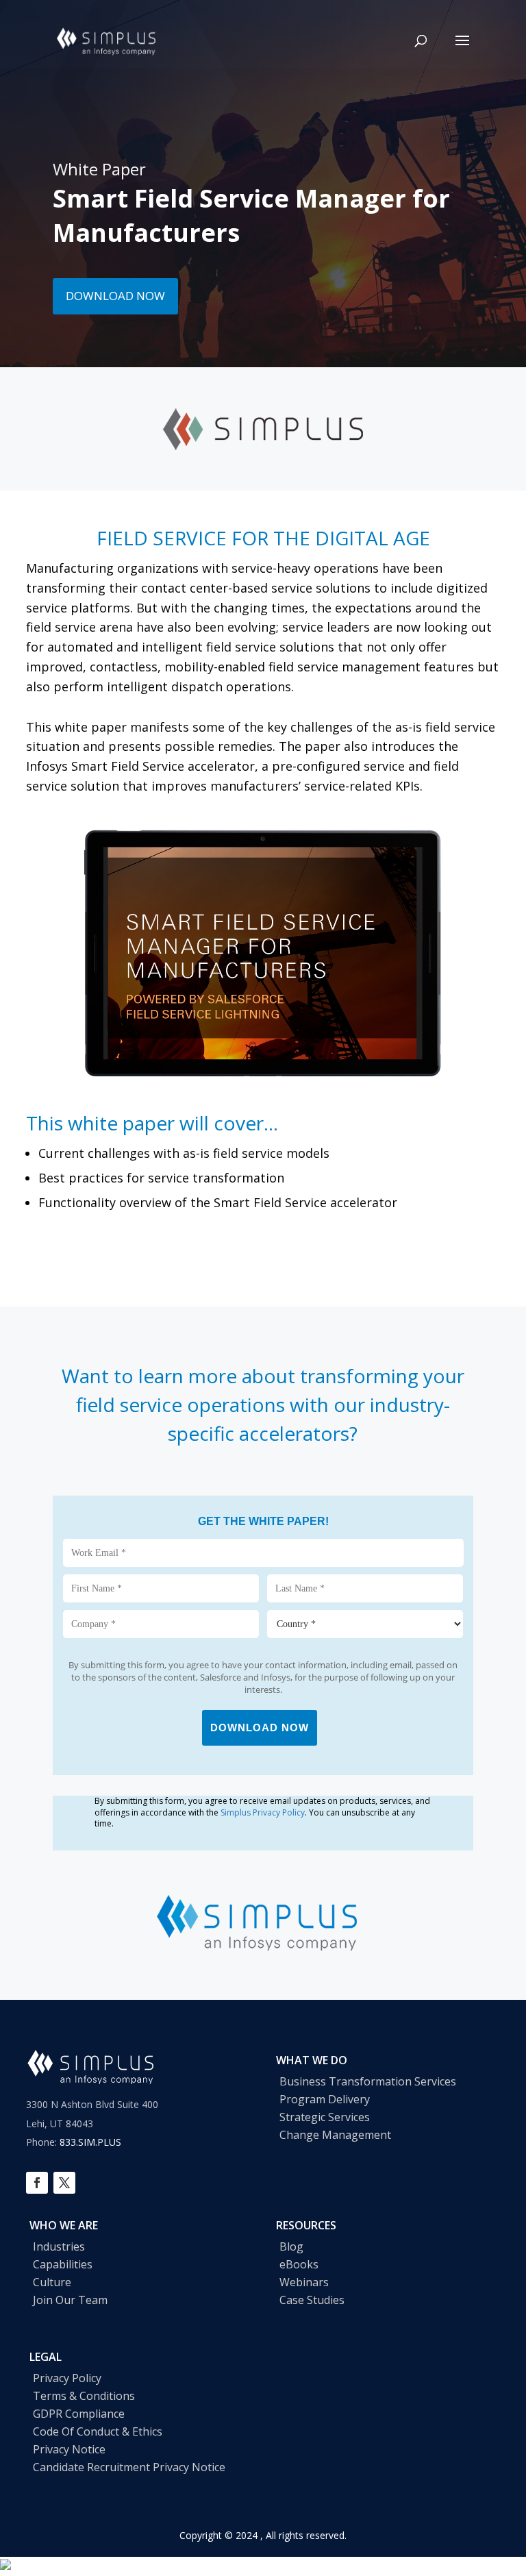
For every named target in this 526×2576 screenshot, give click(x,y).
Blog (291, 2246)
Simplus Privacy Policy (263, 1812)
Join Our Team (70, 2300)
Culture (52, 2282)
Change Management (335, 2135)
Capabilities (63, 2264)
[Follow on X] (64, 2183)
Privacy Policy (67, 2378)
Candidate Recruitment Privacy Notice (129, 2467)
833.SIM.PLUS (90, 2142)
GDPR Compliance (79, 2414)
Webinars (304, 2282)
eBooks (299, 2264)
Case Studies (312, 2300)
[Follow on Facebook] (37, 2183)
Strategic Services (325, 2117)
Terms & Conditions (84, 2396)
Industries (59, 2246)
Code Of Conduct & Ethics (98, 2431)
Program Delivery (325, 2099)
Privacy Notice (69, 2449)
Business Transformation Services (368, 2081)
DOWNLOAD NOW (115, 296)
